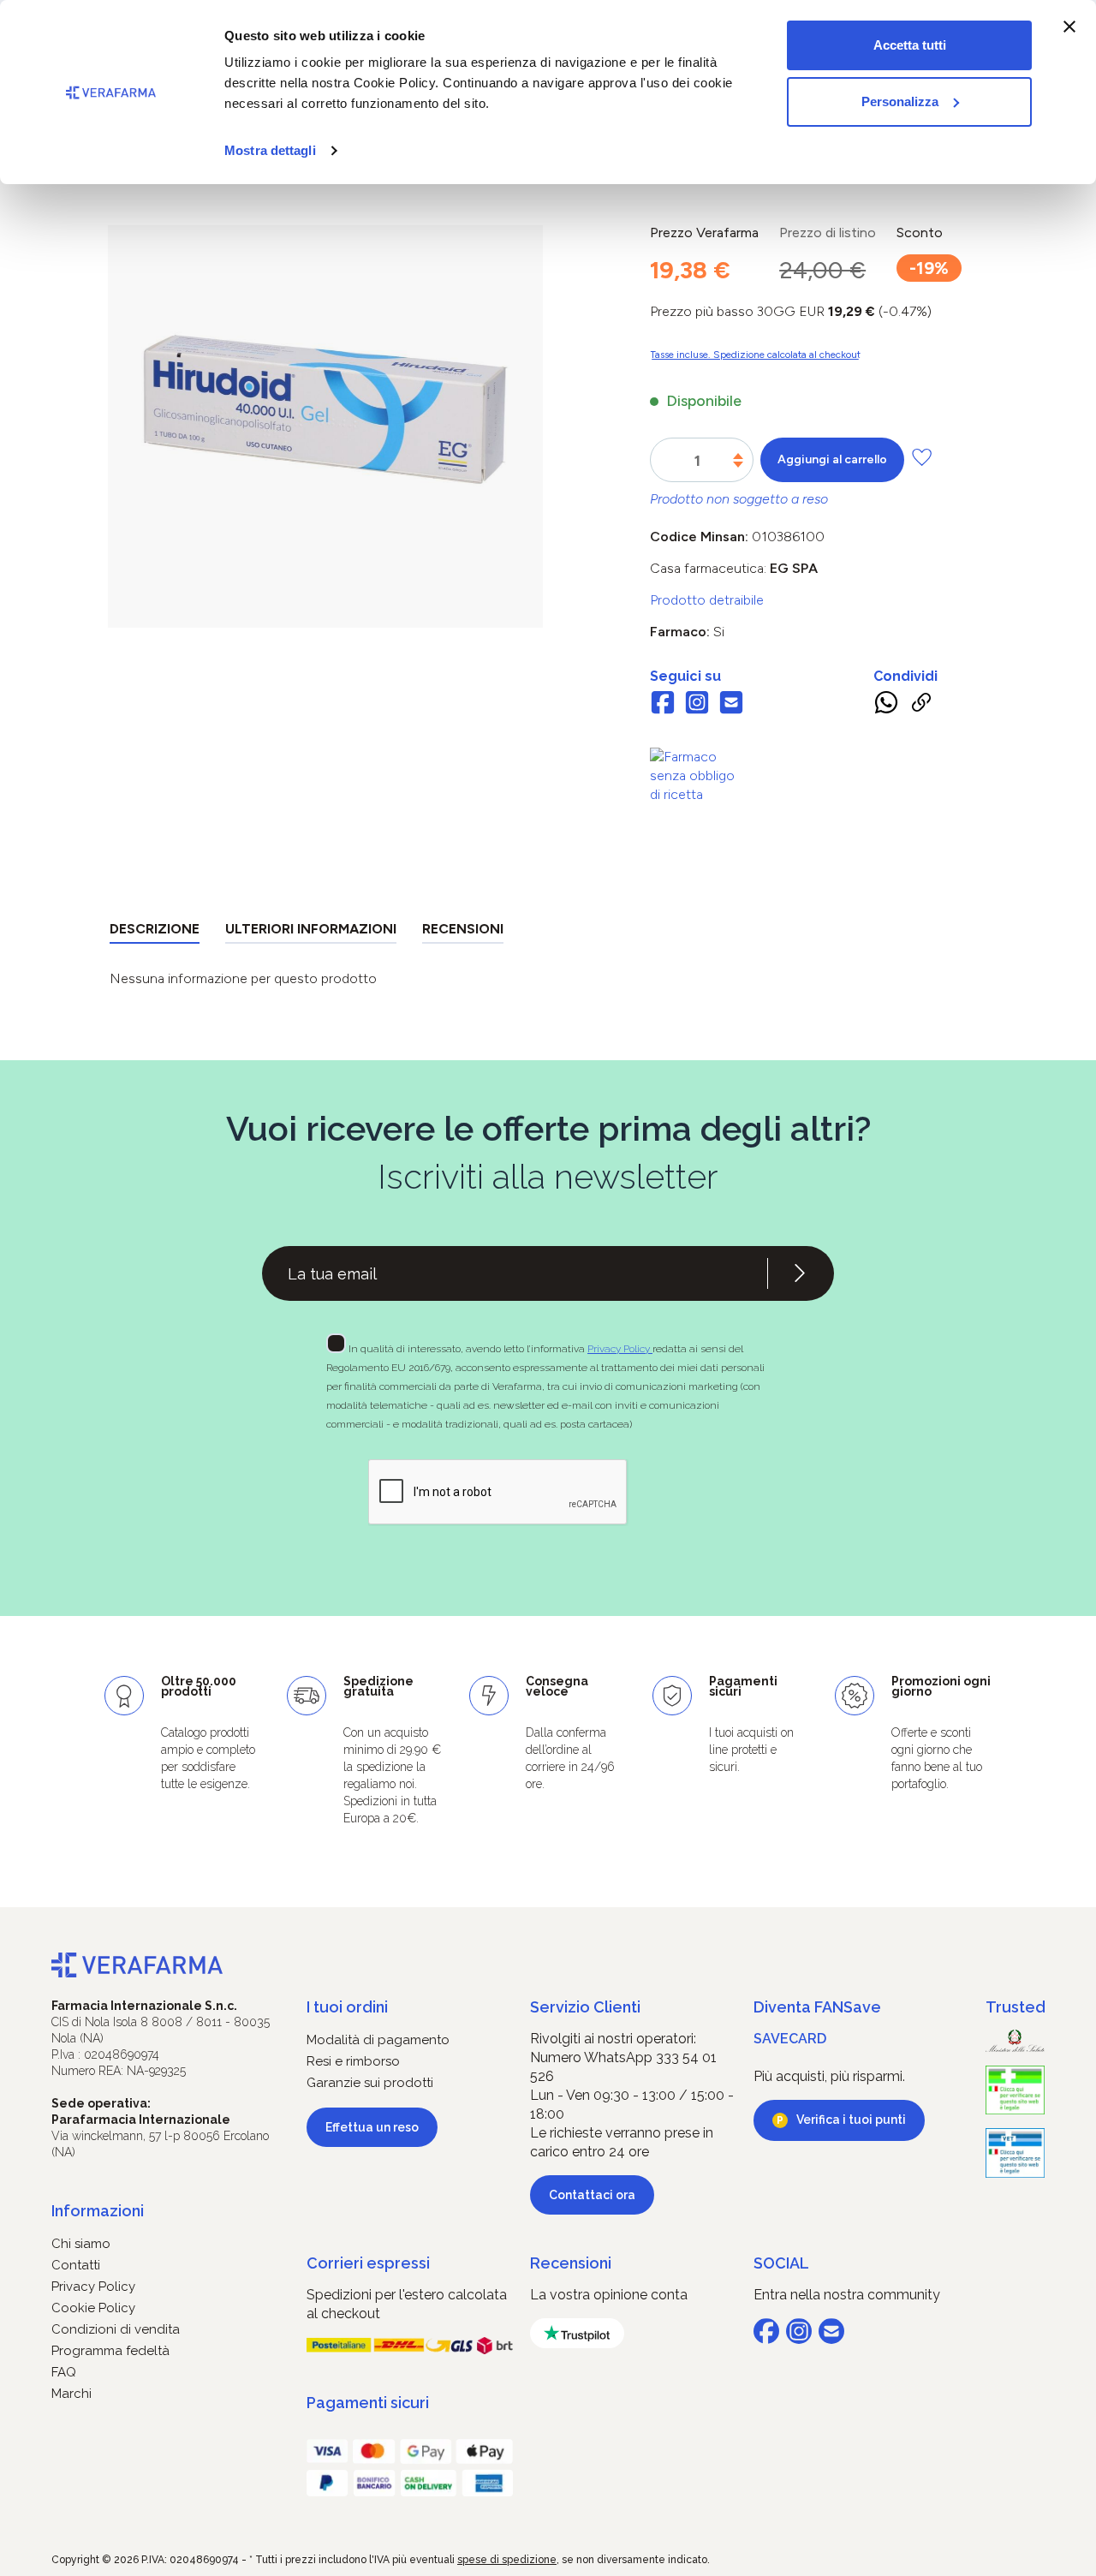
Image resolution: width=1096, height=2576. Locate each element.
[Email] (731, 705)
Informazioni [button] (98, 2211)
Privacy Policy (620, 1349)
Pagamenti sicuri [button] (368, 2403)
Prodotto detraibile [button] (707, 600)
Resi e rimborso (353, 2061)
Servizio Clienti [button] (585, 2007)
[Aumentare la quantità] (738, 456)
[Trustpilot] (577, 2333)
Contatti (76, 2265)
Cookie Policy (93, 2308)
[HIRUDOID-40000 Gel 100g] (325, 409)
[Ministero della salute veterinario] (1015, 2153)
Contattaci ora (592, 2195)
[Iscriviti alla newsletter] (800, 1273)
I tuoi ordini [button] (347, 2007)
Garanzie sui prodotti (370, 2083)
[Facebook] (663, 705)
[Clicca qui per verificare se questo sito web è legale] (1015, 2090)
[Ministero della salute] (1015, 2040)
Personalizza (900, 101)
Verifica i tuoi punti (851, 2120)
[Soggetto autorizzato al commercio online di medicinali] (697, 775)
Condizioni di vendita (116, 2329)
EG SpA (794, 568)
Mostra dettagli (270, 150)
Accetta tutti (910, 45)
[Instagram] (697, 705)
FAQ (64, 2372)
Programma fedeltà (110, 2351)
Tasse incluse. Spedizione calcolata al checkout (755, 355)
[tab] (155, 932)
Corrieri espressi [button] (368, 2263)
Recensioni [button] (571, 2263)
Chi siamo (81, 2244)
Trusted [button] (1015, 2007)
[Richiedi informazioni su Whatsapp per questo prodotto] (886, 706)
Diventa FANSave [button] (817, 2007)
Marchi (71, 2394)
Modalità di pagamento (378, 2040)
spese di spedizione (507, 2560)
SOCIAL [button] (781, 2263)
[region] (325, 426)
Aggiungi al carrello (832, 459)
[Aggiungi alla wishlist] (922, 457)
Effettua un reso (372, 2127)
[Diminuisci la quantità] (738, 465)
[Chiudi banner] (1069, 27)
